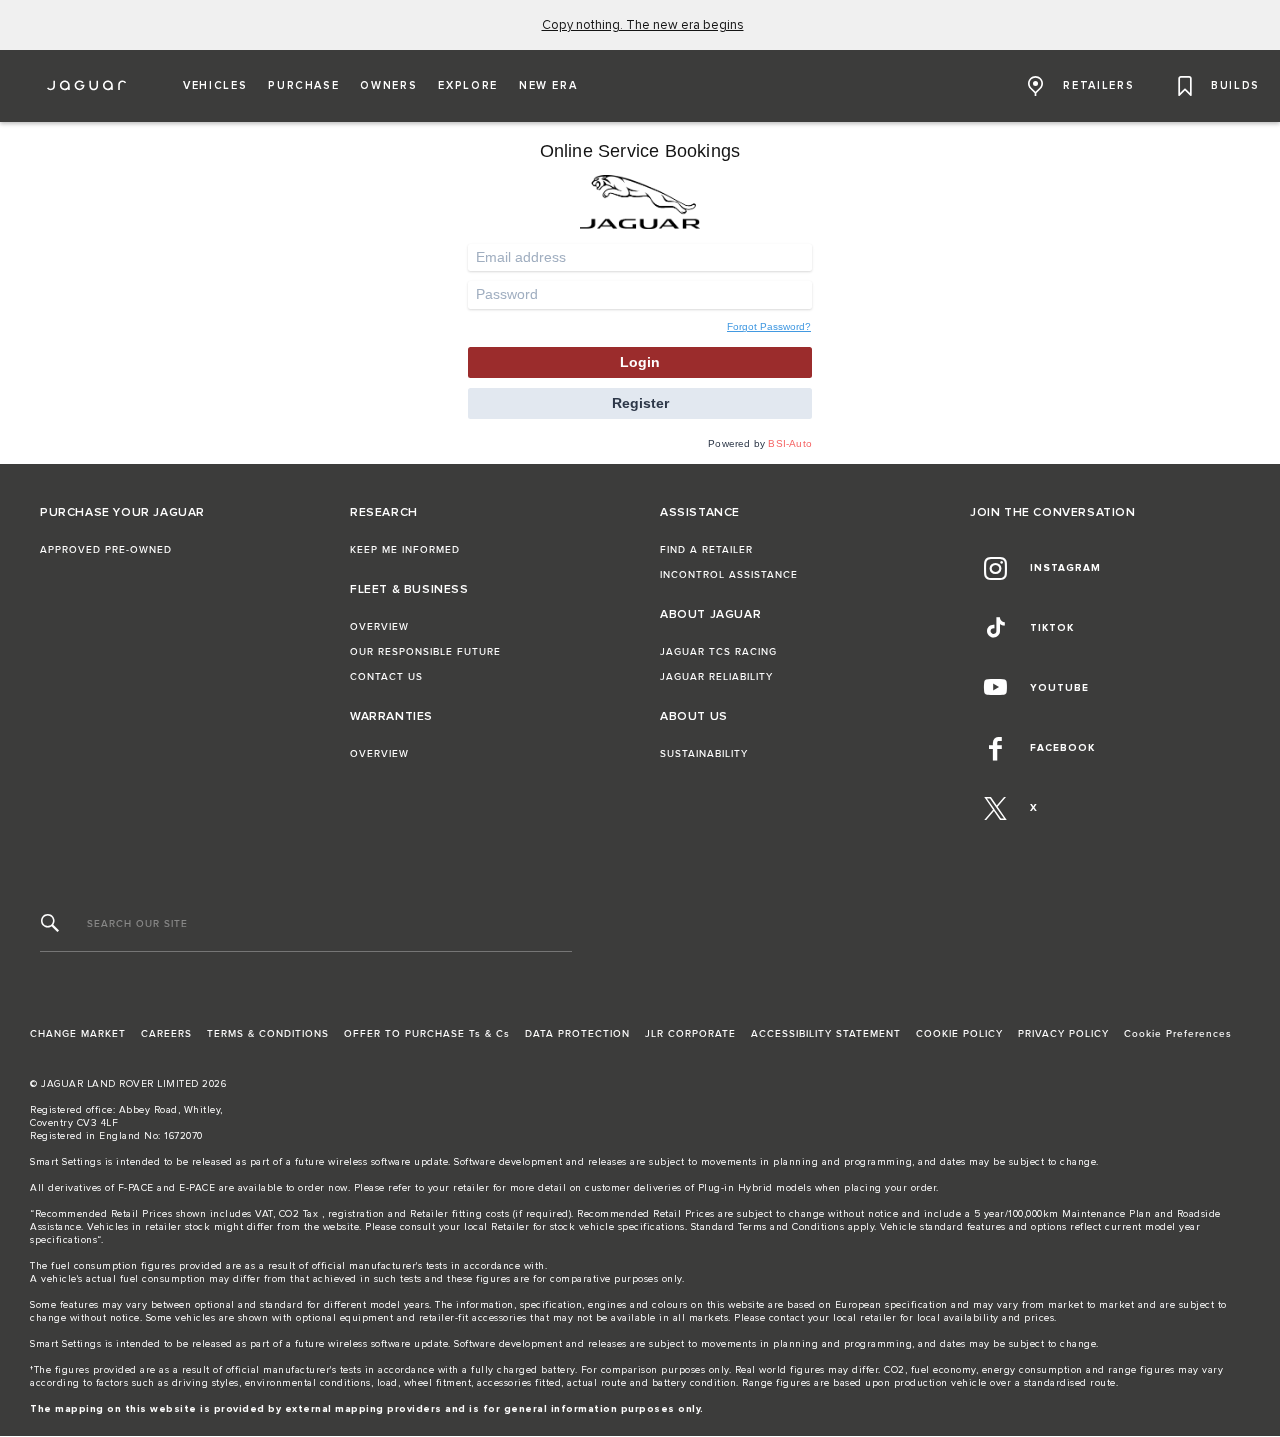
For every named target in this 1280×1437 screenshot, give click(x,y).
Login (640, 362)
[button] (215, 86)
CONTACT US (386, 677)
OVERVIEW (379, 627)
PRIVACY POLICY (1063, 1034)
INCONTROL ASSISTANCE (729, 575)
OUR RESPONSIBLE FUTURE (425, 652)
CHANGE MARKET (78, 1034)
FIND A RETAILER (706, 550)
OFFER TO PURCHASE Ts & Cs (427, 1034)
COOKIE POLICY (959, 1034)
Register (640, 403)
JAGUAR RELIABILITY (716, 677)
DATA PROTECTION (577, 1034)
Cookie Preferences (1178, 1034)
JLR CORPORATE (690, 1034)
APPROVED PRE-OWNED (106, 550)
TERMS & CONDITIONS (268, 1034)
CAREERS (166, 1034)
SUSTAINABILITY (704, 754)
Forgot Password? (769, 326)
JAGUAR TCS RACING (718, 652)
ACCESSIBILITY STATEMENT (826, 1034)
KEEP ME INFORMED (405, 550)
